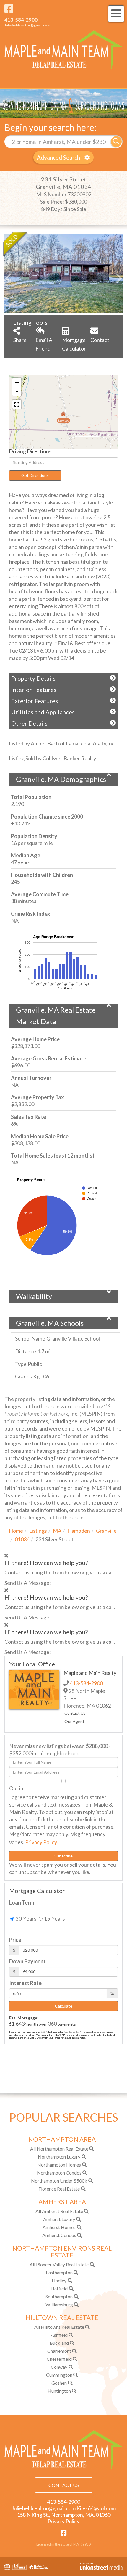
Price (15, 1940)
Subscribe (63, 1856)
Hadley (59, 2280)
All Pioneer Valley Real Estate (59, 2264)
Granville (106, 1531)
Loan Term (22, 1902)
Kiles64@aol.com (96, 2508)
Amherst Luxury (59, 2219)
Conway (59, 2367)
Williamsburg (59, 2304)
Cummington (59, 2375)
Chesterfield (59, 2359)
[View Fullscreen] (17, 404)
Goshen (59, 2383)
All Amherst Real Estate (59, 2211)
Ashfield (59, 2335)
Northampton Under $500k (59, 2181)
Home (16, 1531)
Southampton (59, 2296)
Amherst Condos (59, 2235)
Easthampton (59, 2272)
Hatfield (59, 2288)
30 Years (25, 1918)
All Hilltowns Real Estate (59, 2327)
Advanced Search (58, 157)
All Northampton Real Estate (59, 2149)
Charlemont (59, 2351)
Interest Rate (25, 1983)
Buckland (59, 2343)
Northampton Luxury (59, 2157)
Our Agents (75, 1721)
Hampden (79, 1531)
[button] (116, 142)
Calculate (64, 2006)
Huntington (59, 2391)
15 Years (54, 1918)
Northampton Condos (59, 2173)
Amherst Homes (59, 2227)
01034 (22, 1539)
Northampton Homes (59, 2165)
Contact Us (75, 1713)
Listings (38, 1531)
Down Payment (27, 1961)
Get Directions (35, 475)
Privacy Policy (41, 1842)
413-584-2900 (21, 20)
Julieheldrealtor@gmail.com (27, 25)
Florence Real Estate (59, 2189)
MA (57, 1531)
